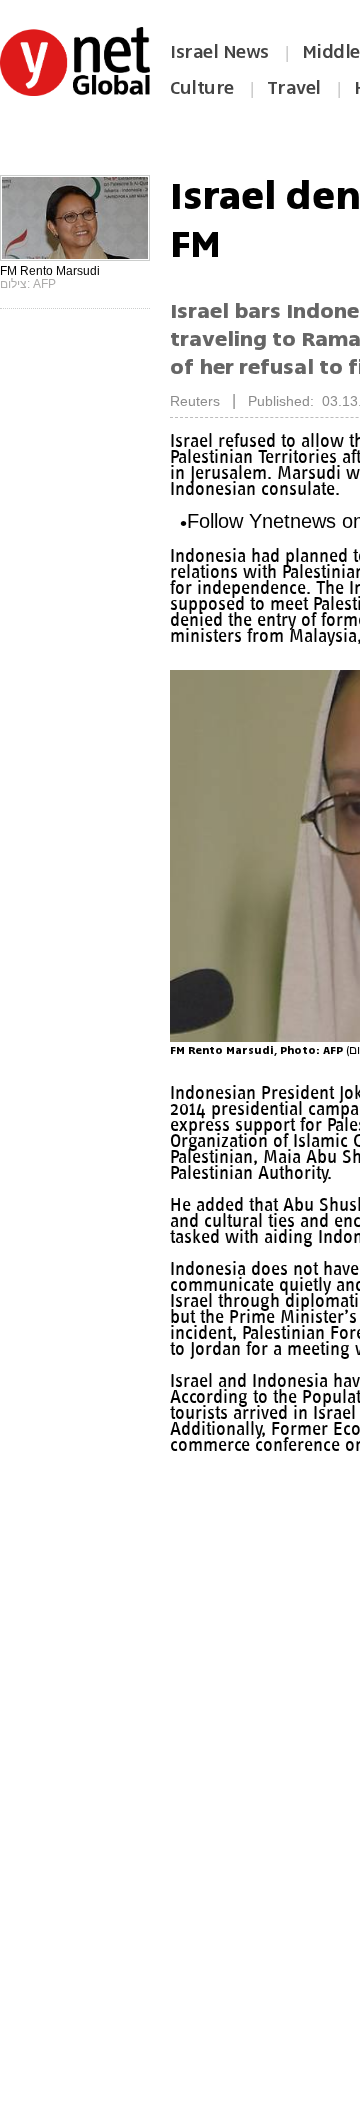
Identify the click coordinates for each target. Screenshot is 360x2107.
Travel (294, 88)
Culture (202, 88)
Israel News (219, 52)
